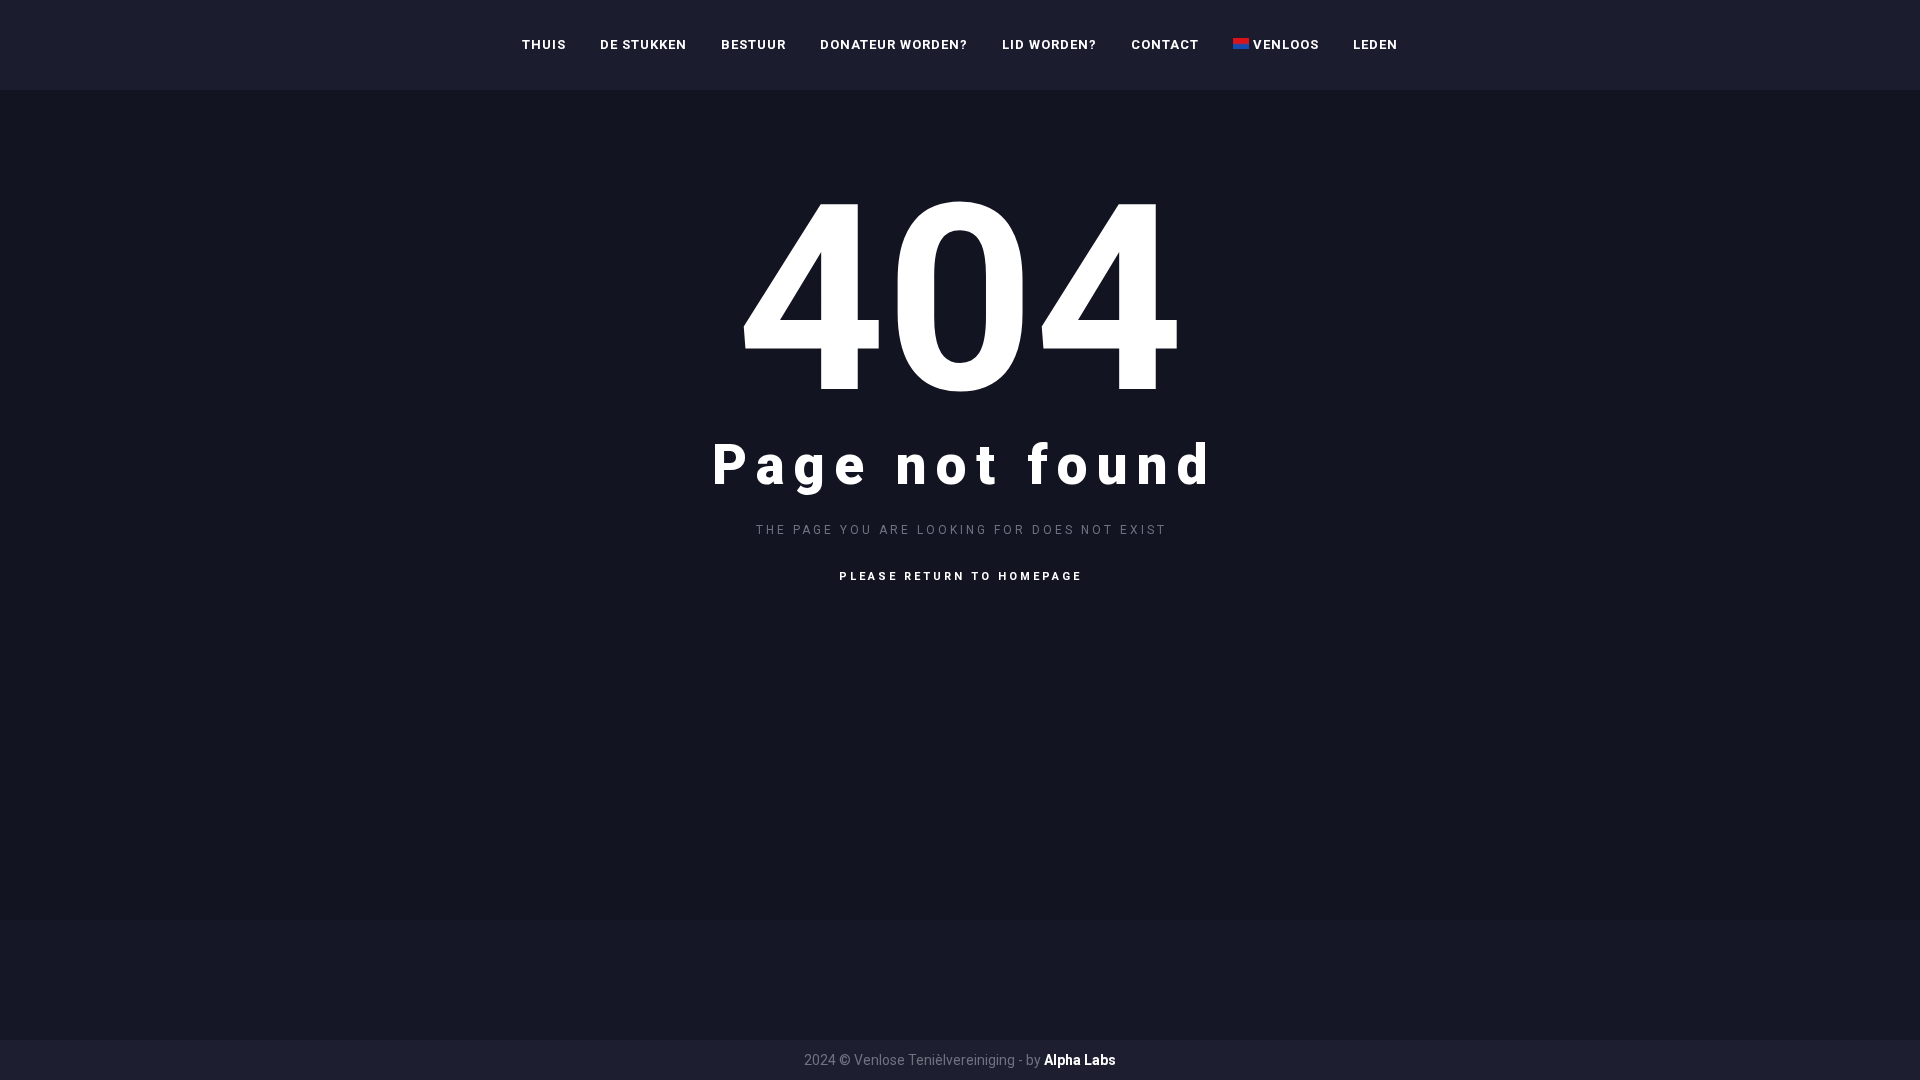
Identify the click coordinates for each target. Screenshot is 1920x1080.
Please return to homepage (960, 576)
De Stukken (643, 44)
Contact (1165, 44)
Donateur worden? (894, 44)
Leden (1375, 44)
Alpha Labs (1080, 1060)
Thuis (544, 44)
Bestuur (753, 44)
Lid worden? (1049, 44)
